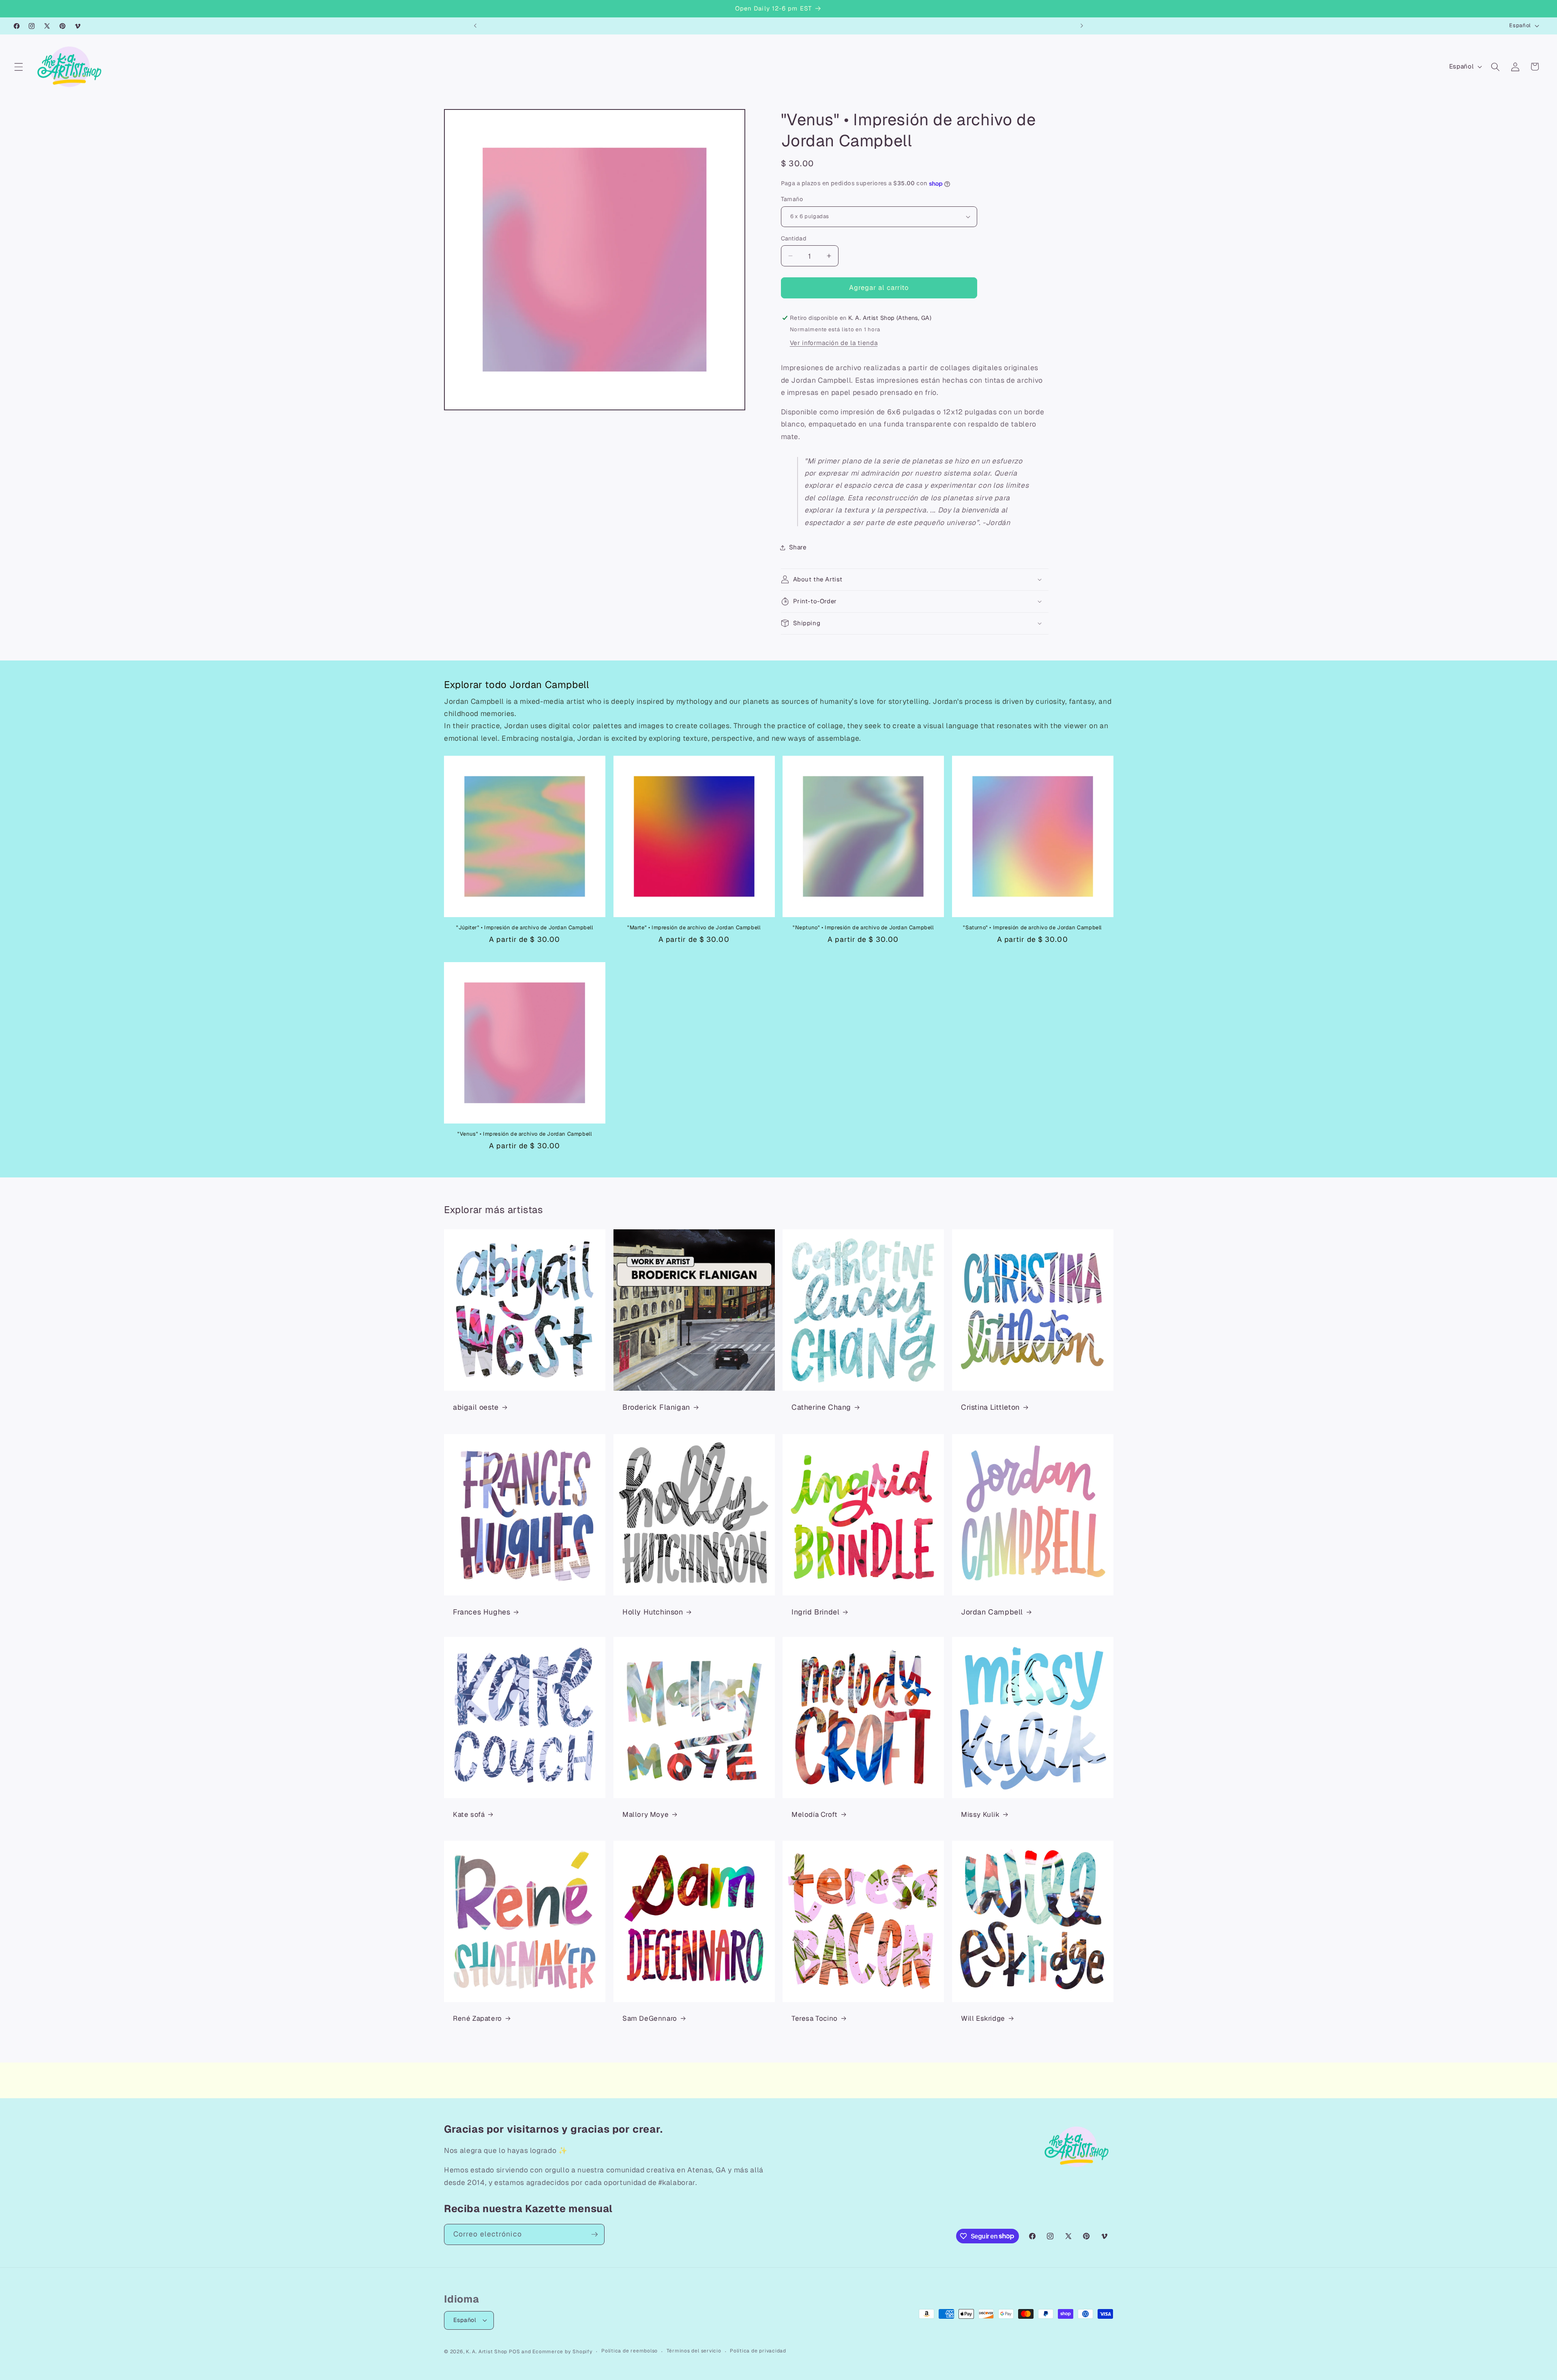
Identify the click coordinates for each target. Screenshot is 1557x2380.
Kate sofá (469, 1814)
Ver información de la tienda (834, 343)
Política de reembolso (629, 2351)
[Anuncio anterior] (475, 26)
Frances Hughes (481, 1612)
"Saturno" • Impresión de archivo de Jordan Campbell (1032, 928)
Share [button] (798, 547)
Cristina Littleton (990, 1407)
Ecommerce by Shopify (562, 2352)
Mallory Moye (646, 1814)
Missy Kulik (980, 1814)
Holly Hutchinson (653, 1612)
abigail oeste (476, 1407)
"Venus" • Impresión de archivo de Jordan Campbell (524, 1134)
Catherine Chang (821, 1407)
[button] (19, 66)
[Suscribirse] (594, 2234)
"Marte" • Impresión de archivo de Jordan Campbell (694, 928)
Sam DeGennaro (650, 2018)
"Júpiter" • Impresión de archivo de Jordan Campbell (525, 928)
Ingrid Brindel (815, 1612)
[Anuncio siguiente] (1082, 26)
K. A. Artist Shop (487, 2352)
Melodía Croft (815, 1814)
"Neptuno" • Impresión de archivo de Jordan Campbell (863, 928)
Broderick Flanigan (656, 1407)
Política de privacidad (758, 2351)
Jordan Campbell (992, 1612)
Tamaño (792, 199)
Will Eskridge (983, 2018)
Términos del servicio (694, 2351)
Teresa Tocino (815, 2018)
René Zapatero (477, 2018)
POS (514, 2352)
